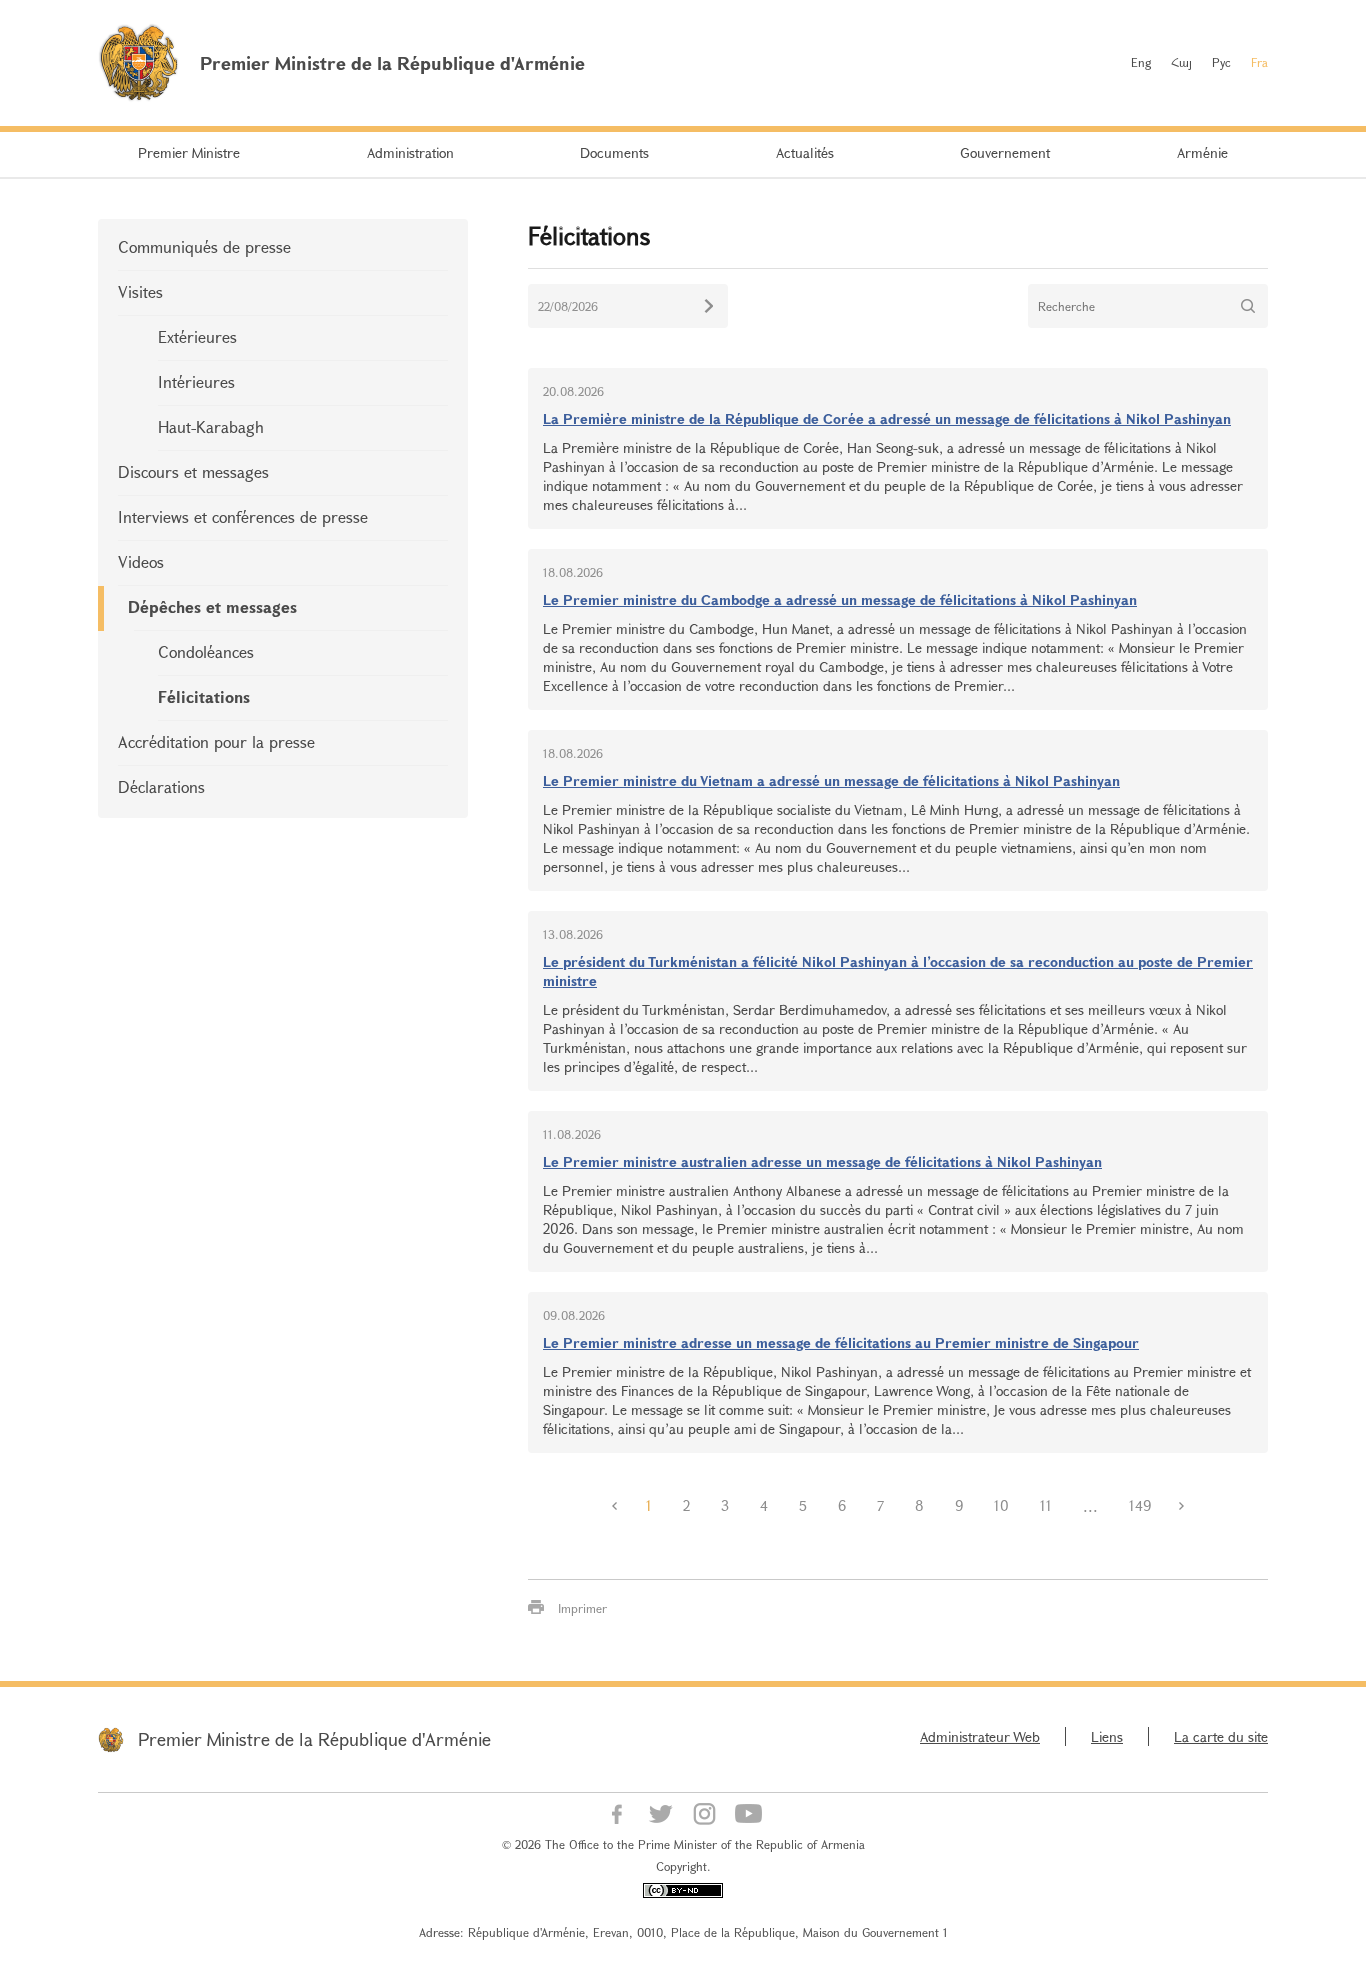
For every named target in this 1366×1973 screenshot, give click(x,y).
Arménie (1202, 152)
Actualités (805, 152)
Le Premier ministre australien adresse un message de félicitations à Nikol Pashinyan (822, 1161)
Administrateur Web (980, 1736)
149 (1140, 1505)
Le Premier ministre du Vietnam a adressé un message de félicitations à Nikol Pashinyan (831, 780)
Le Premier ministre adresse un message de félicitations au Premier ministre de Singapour (841, 1342)
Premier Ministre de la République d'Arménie (314, 1739)
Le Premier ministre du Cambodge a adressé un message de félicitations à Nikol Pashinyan (840, 599)
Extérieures (197, 336)
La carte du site (1221, 1736)
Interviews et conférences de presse (243, 516)
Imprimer (582, 1608)
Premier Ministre (189, 152)
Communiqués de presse (204, 246)
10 (1001, 1505)
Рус (1221, 62)
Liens (1107, 1736)
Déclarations (161, 786)
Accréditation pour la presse (216, 741)
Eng (1141, 62)
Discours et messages (193, 471)
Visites (140, 291)
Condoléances (206, 651)
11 (1046, 1505)
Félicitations (204, 696)
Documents (614, 152)
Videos (141, 561)
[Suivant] (1182, 1506)
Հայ (1181, 62)
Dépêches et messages (212, 606)
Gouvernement (1005, 152)
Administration (410, 152)
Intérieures (196, 381)
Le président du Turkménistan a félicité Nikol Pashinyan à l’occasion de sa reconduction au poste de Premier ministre (898, 971)
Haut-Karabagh (211, 426)
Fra (1259, 62)
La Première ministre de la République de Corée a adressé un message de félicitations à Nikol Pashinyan (887, 418)
